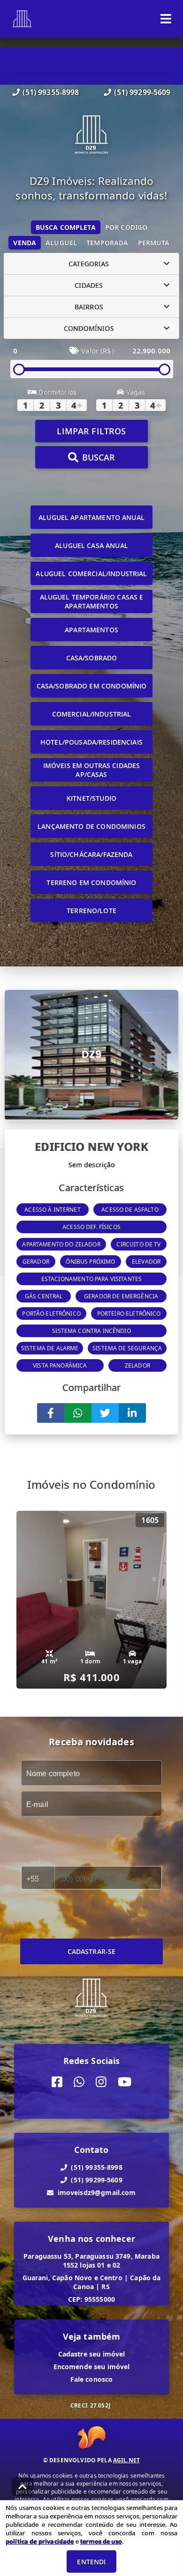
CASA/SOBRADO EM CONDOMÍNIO (92, 686)
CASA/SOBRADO (92, 658)
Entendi (91, 2562)
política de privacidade (40, 2541)
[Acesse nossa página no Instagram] (101, 2082)
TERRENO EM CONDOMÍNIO (91, 882)
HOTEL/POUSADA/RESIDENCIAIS (91, 742)
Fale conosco (92, 2379)
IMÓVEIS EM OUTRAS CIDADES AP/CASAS (92, 770)
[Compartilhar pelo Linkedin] (132, 1413)
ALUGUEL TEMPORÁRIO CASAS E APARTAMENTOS (92, 601)
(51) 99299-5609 (142, 92)
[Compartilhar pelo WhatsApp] (78, 1413)
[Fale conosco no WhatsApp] (79, 2082)
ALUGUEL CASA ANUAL (91, 545)
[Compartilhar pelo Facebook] (51, 1413)
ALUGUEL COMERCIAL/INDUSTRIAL (91, 574)
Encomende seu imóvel (92, 2367)
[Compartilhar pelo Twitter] (105, 1413)
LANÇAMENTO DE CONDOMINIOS (91, 826)
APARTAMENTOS (91, 630)
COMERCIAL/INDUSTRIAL (92, 714)
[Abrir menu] (166, 19)
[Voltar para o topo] (23, 2487)
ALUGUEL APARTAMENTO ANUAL (91, 517)
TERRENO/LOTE (91, 911)
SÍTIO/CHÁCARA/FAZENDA (91, 854)
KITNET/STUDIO (91, 798)
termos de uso (101, 2541)
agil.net (126, 2460)
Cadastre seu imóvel (92, 2354)
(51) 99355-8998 (51, 92)
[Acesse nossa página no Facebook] (57, 2082)
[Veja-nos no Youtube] (125, 2082)
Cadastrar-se (92, 1951)
